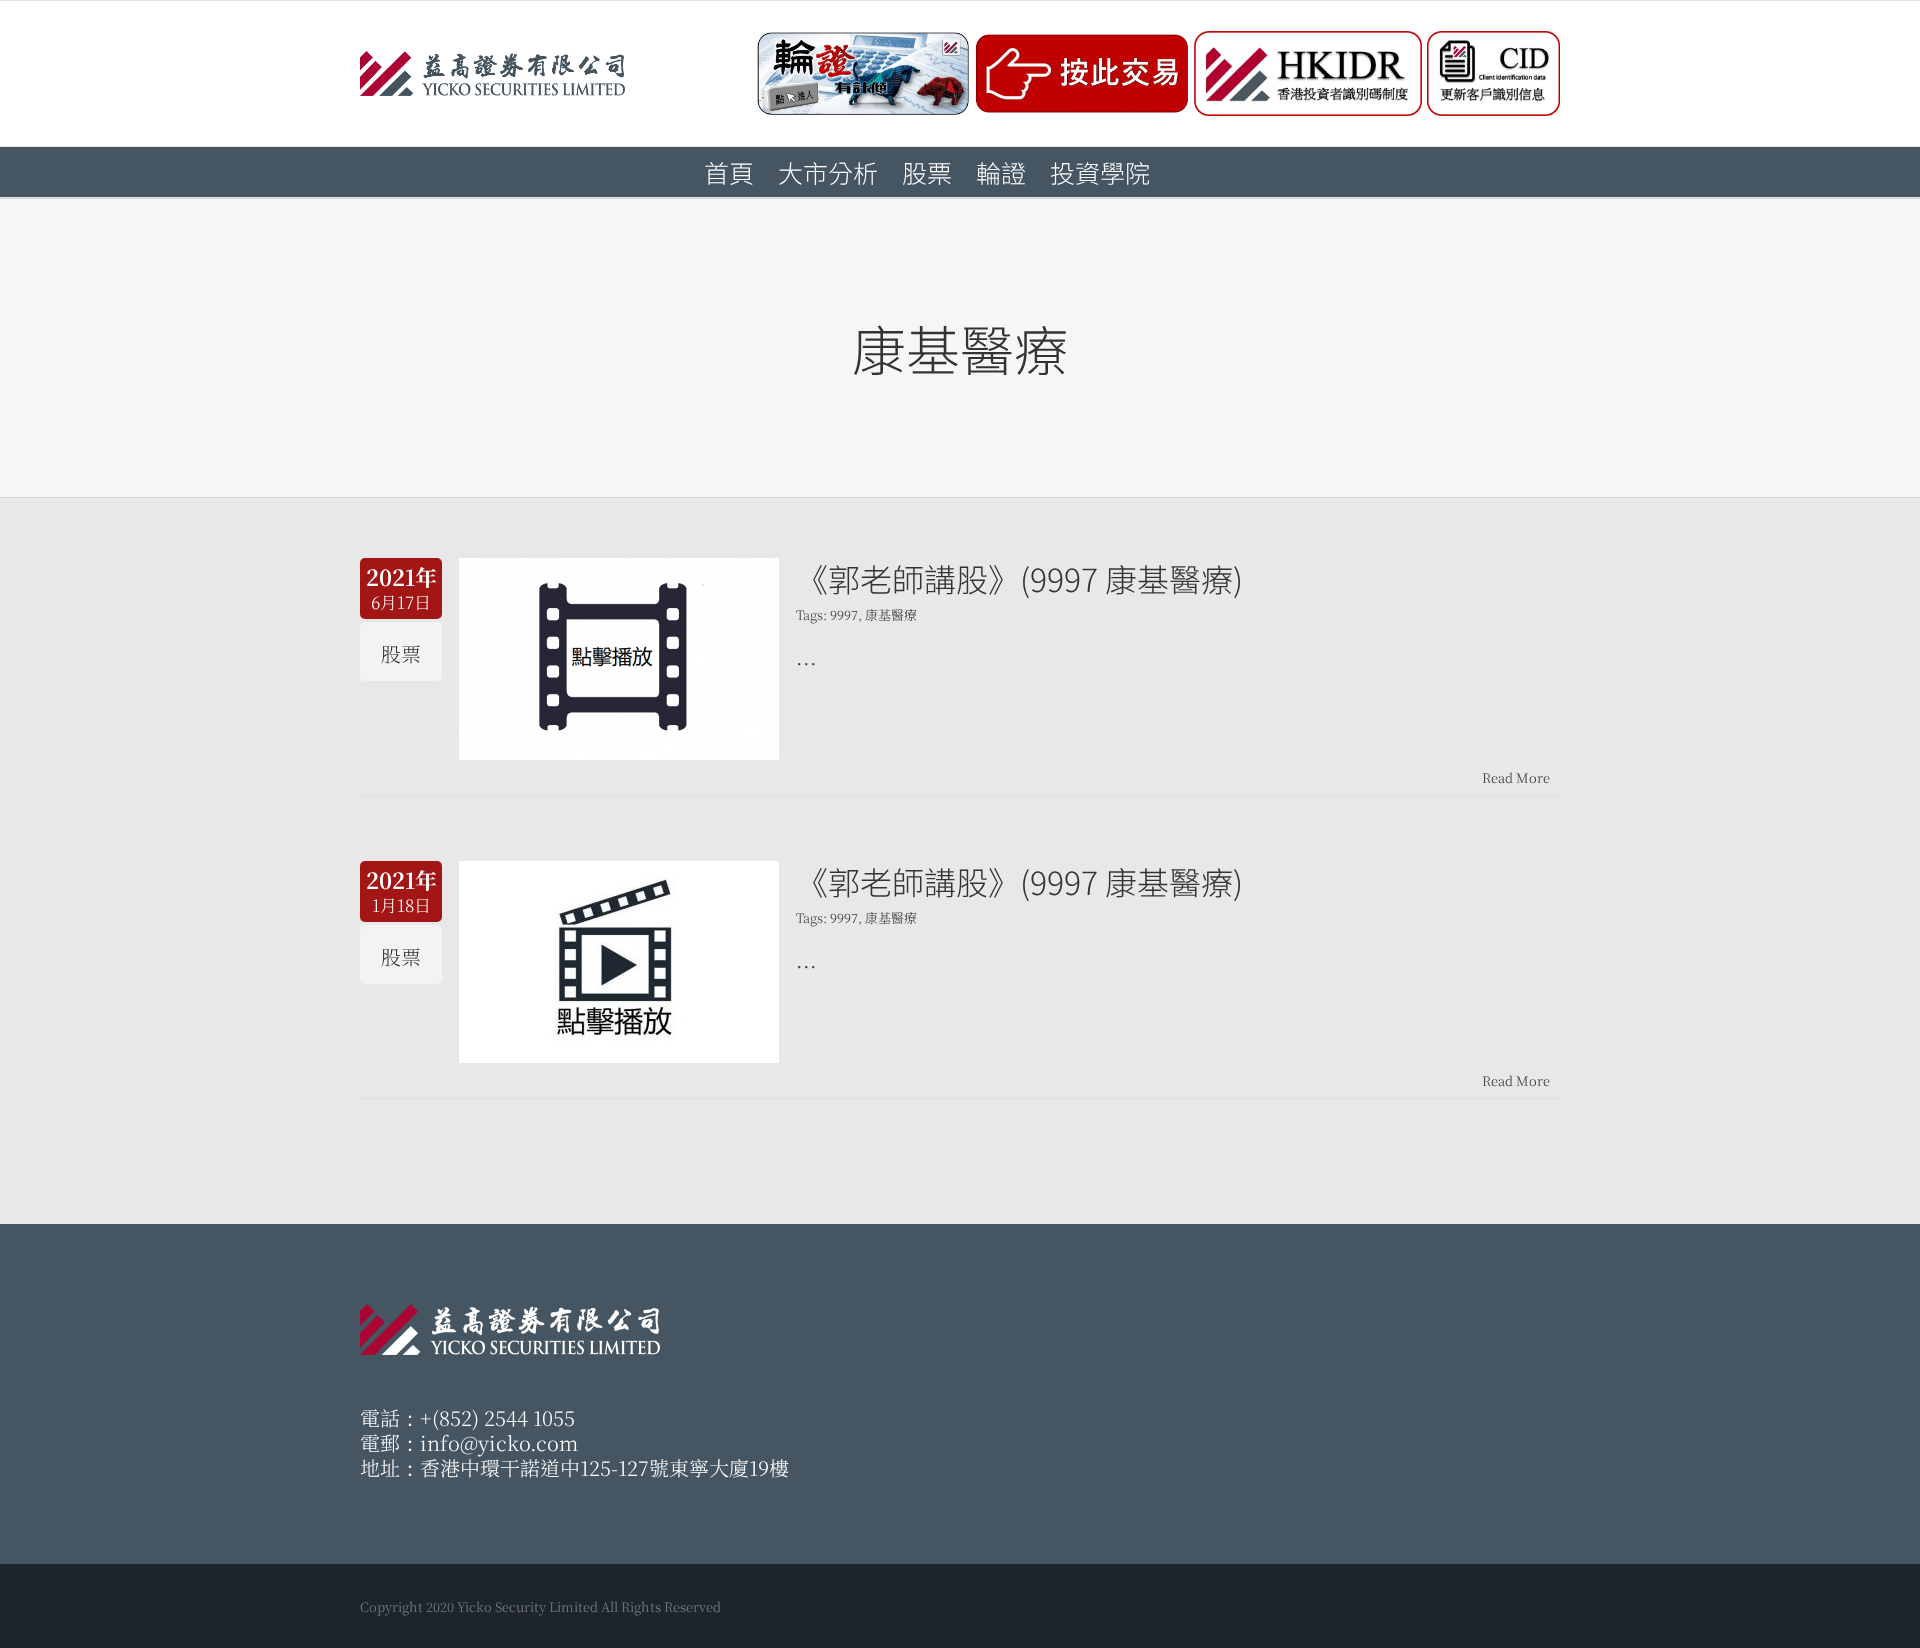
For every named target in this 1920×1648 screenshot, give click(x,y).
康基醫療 (891, 614)
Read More (1516, 777)
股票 (401, 653)
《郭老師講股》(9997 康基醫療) (1019, 578)
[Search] (1183, 172)
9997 (844, 614)
